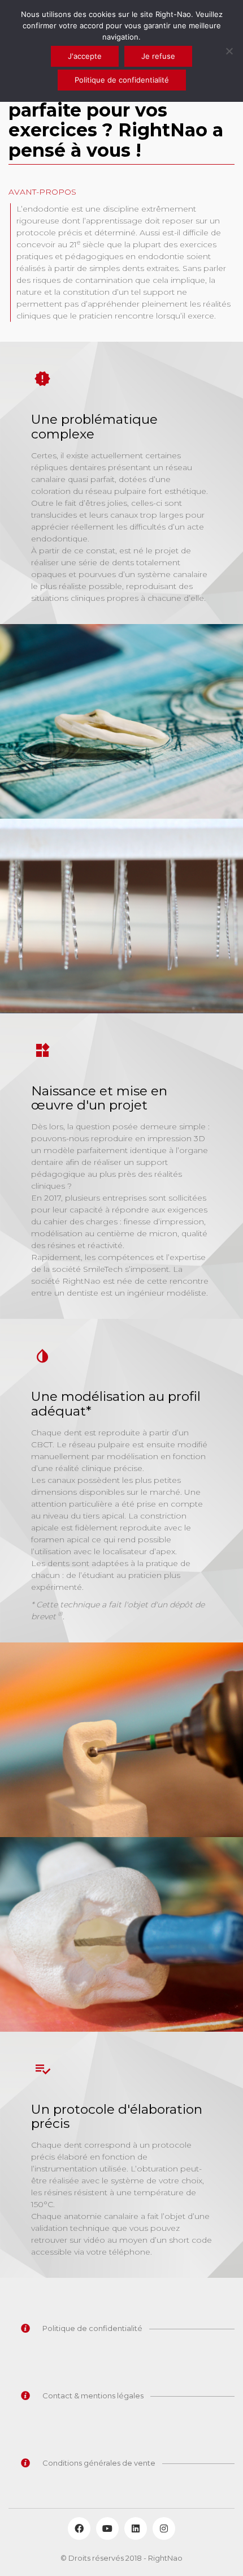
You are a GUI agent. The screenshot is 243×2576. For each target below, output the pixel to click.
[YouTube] (107, 2528)
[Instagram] (164, 2528)
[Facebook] (79, 2528)
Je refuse (158, 56)
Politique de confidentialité (122, 80)
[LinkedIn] (136, 2528)
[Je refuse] (229, 51)
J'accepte (85, 56)
